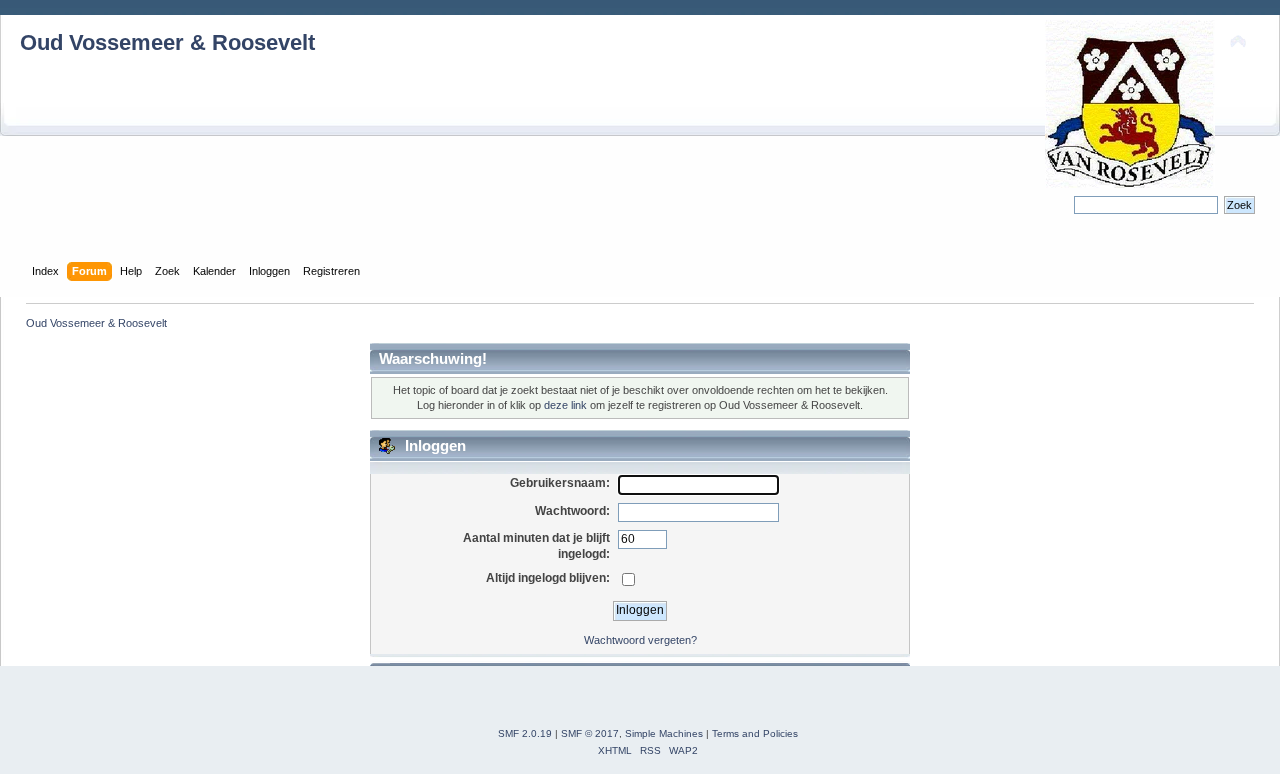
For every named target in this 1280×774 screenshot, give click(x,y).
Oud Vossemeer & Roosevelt (167, 42)
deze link (565, 405)
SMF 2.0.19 (525, 733)
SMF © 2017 (590, 733)
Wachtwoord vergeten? (640, 640)
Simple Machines (664, 733)
